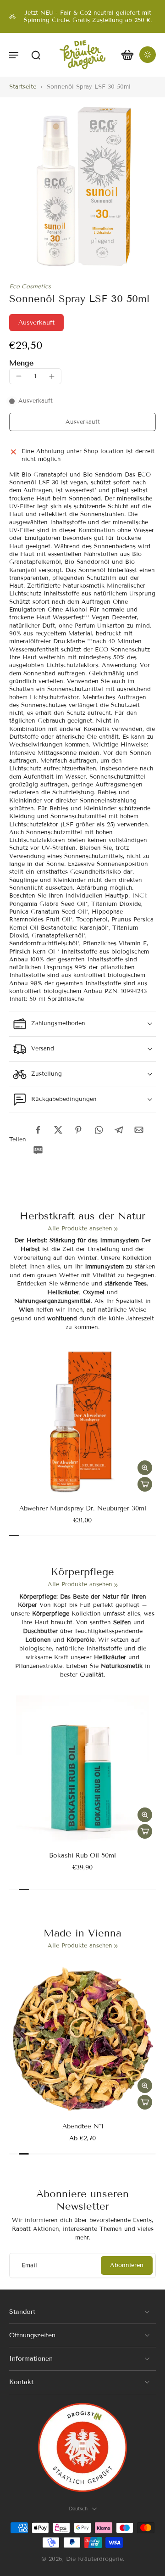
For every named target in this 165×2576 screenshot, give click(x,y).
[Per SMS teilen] (38, 1150)
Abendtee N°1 (83, 2126)
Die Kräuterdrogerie (94, 2559)
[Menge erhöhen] (52, 376)
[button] (14, 55)
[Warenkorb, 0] (127, 55)
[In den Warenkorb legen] (145, 1484)
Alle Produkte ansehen (80, 1229)
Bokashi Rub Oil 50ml (82, 1855)
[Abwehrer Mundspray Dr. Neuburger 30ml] (82, 1422)
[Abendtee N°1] (82, 2040)
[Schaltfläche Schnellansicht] (145, 1468)
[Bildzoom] (82, 187)
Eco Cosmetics (30, 286)
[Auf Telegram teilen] (119, 1130)
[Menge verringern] (19, 376)
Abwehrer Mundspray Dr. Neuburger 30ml (83, 1508)
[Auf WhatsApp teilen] (99, 1130)
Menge (21, 363)
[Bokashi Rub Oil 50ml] (82, 1769)
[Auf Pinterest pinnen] (78, 1130)
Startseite (23, 87)
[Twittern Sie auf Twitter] (58, 1130)
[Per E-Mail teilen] (139, 1130)
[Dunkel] (148, 55)
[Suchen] (36, 55)
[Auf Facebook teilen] (38, 1130)
